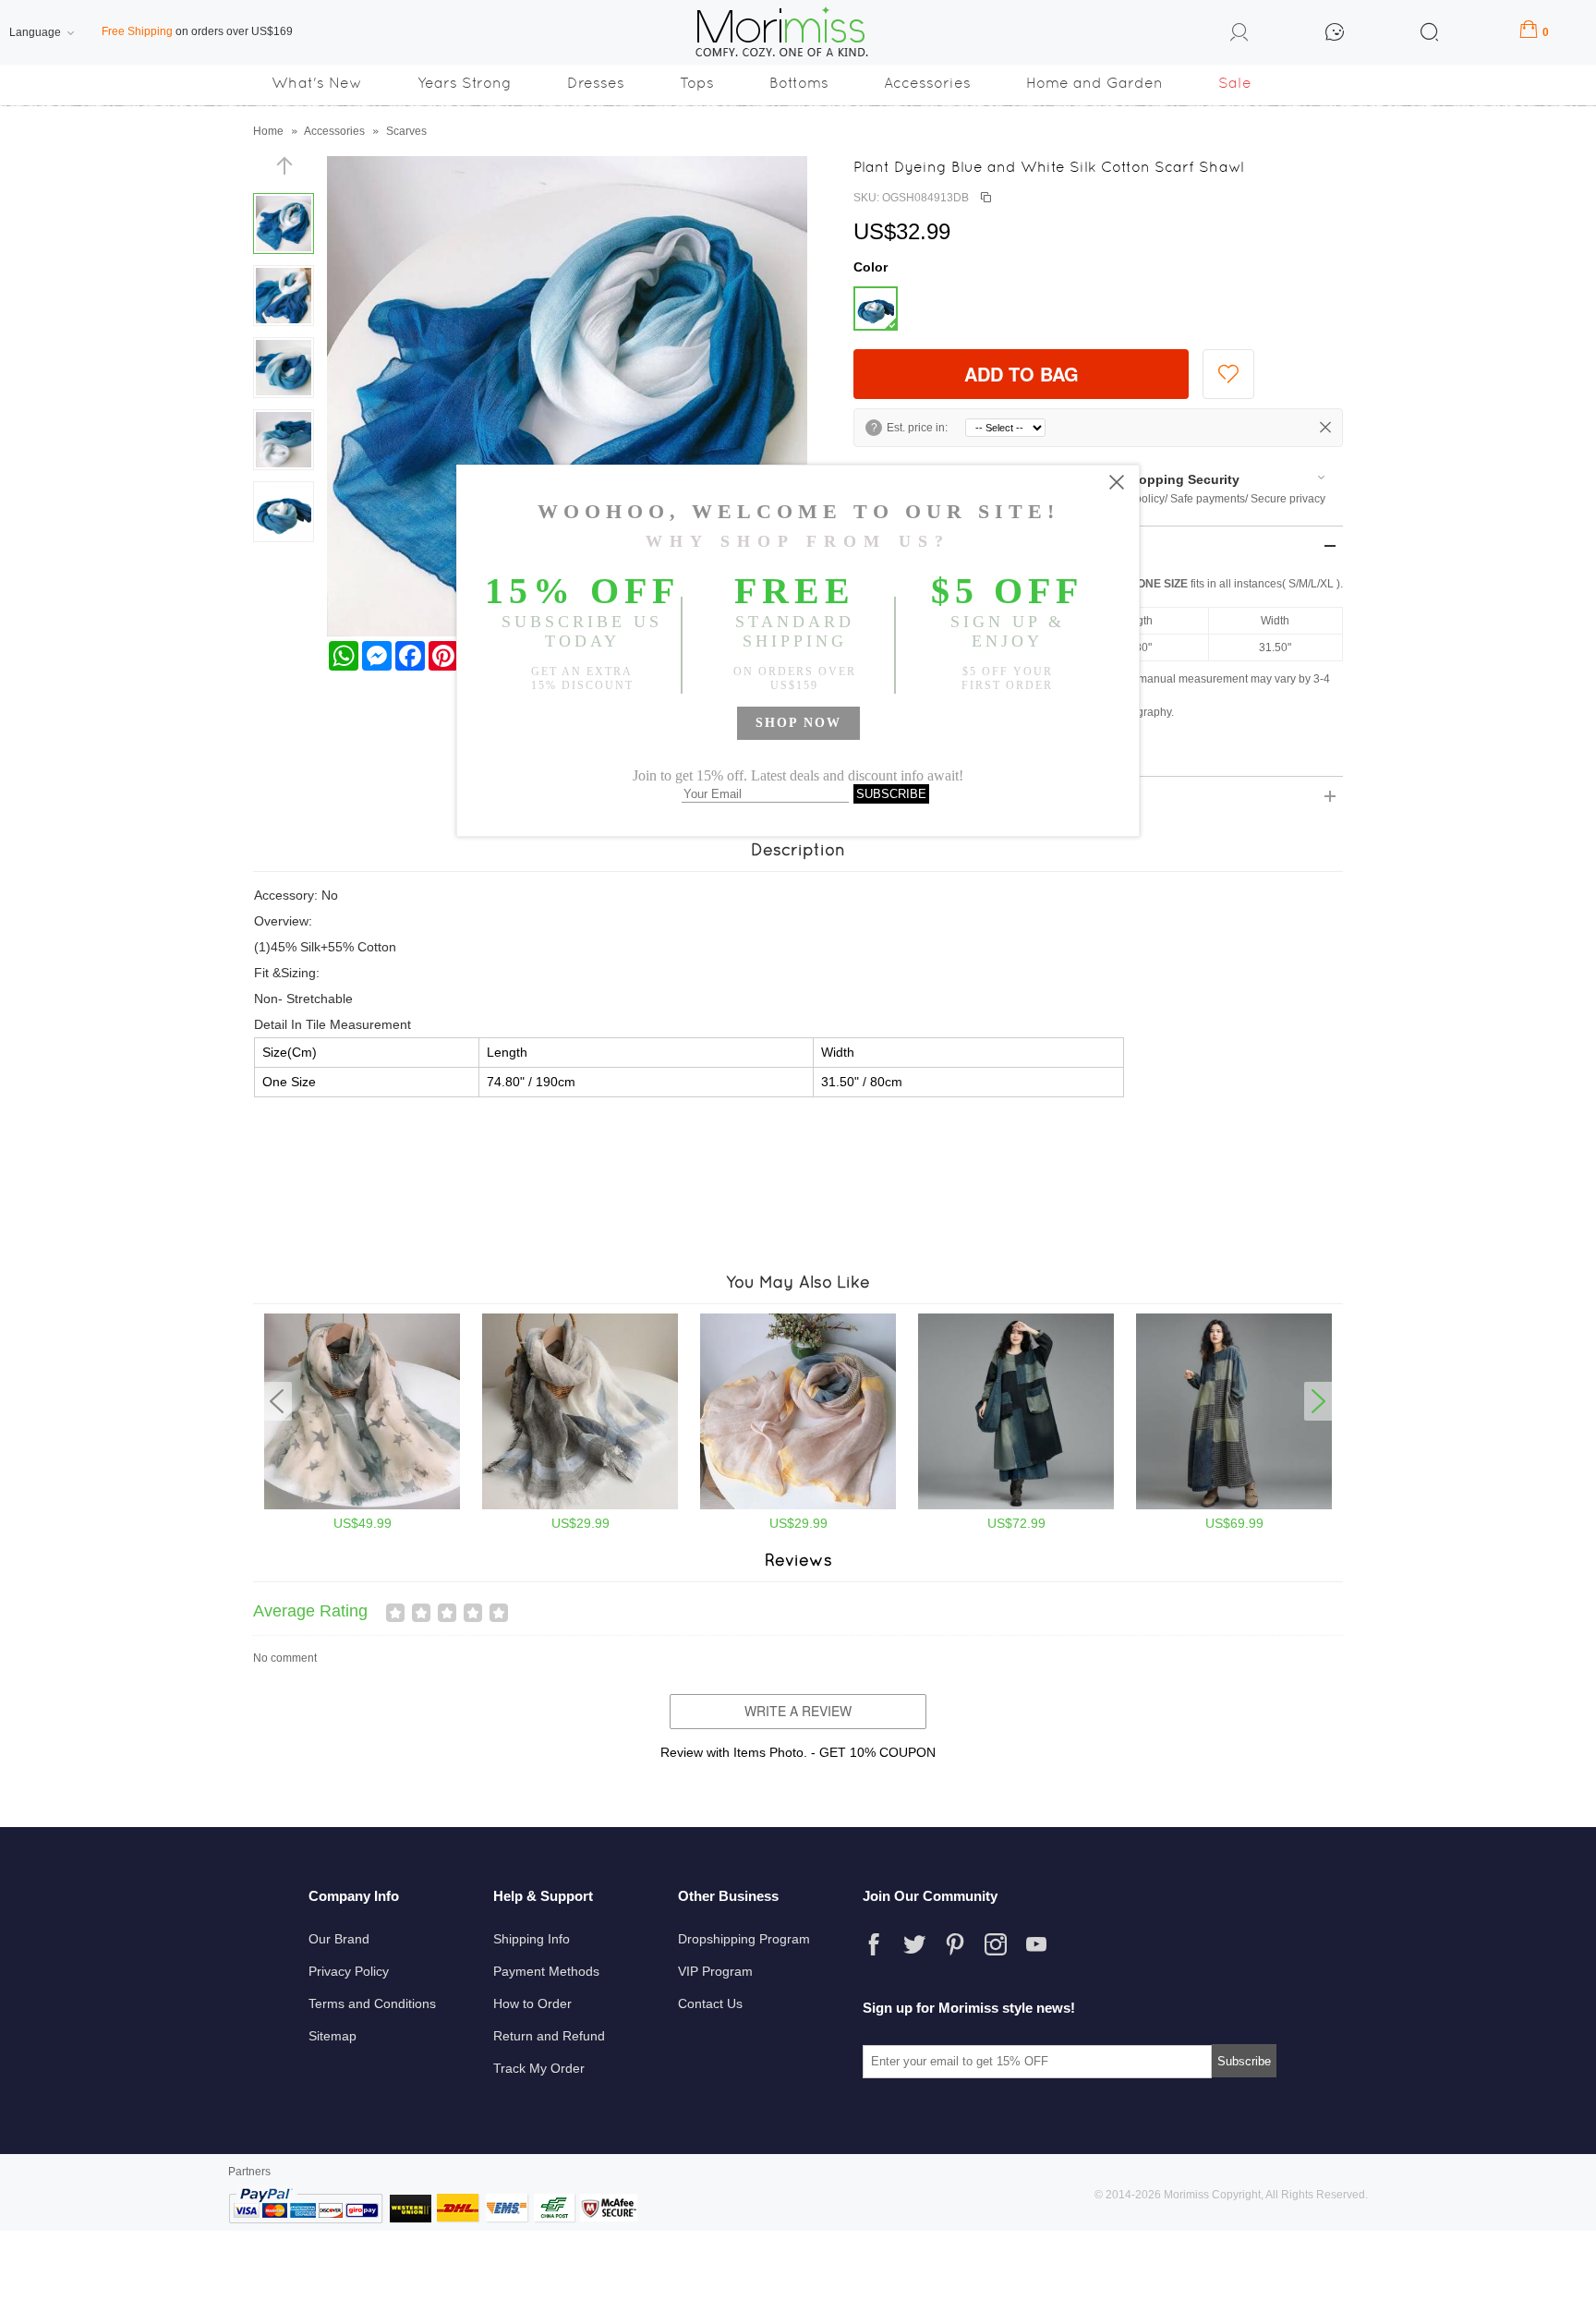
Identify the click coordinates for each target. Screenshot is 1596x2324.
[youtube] (1036, 1944)
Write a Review (798, 1711)
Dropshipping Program (744, 1939)
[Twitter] (914, 1944)
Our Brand (339, 1939)
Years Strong (465, 83)
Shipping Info (532, 1939)
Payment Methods (546, 1971)
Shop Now (798, 723)
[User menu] (1239, 35)
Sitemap (332, 2036)
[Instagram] (996, 1944)
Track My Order (539, 2068)
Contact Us (710, 2003)
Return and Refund (549, 2036)
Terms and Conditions (372, 2003)
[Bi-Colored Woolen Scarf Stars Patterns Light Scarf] (362, 1506)
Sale (1235, 83)
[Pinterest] (955, 1944)
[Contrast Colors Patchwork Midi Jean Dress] (1016, 1506)
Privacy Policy (349, 1971)
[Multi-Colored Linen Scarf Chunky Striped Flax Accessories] (580, 1506)
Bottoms (799, 83)
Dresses (596, 83)
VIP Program (715, 1971)
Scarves (406, 131)
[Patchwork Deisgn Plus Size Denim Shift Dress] (1234, 1506)
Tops (697, 83)
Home (268, 131)
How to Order (532, 2003)
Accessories (927, 83)
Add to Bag (1022, 374)
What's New (317, 83)
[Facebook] (874, 1944)
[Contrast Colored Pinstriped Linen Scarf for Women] (798, 1506)
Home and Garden (1094, 83)
